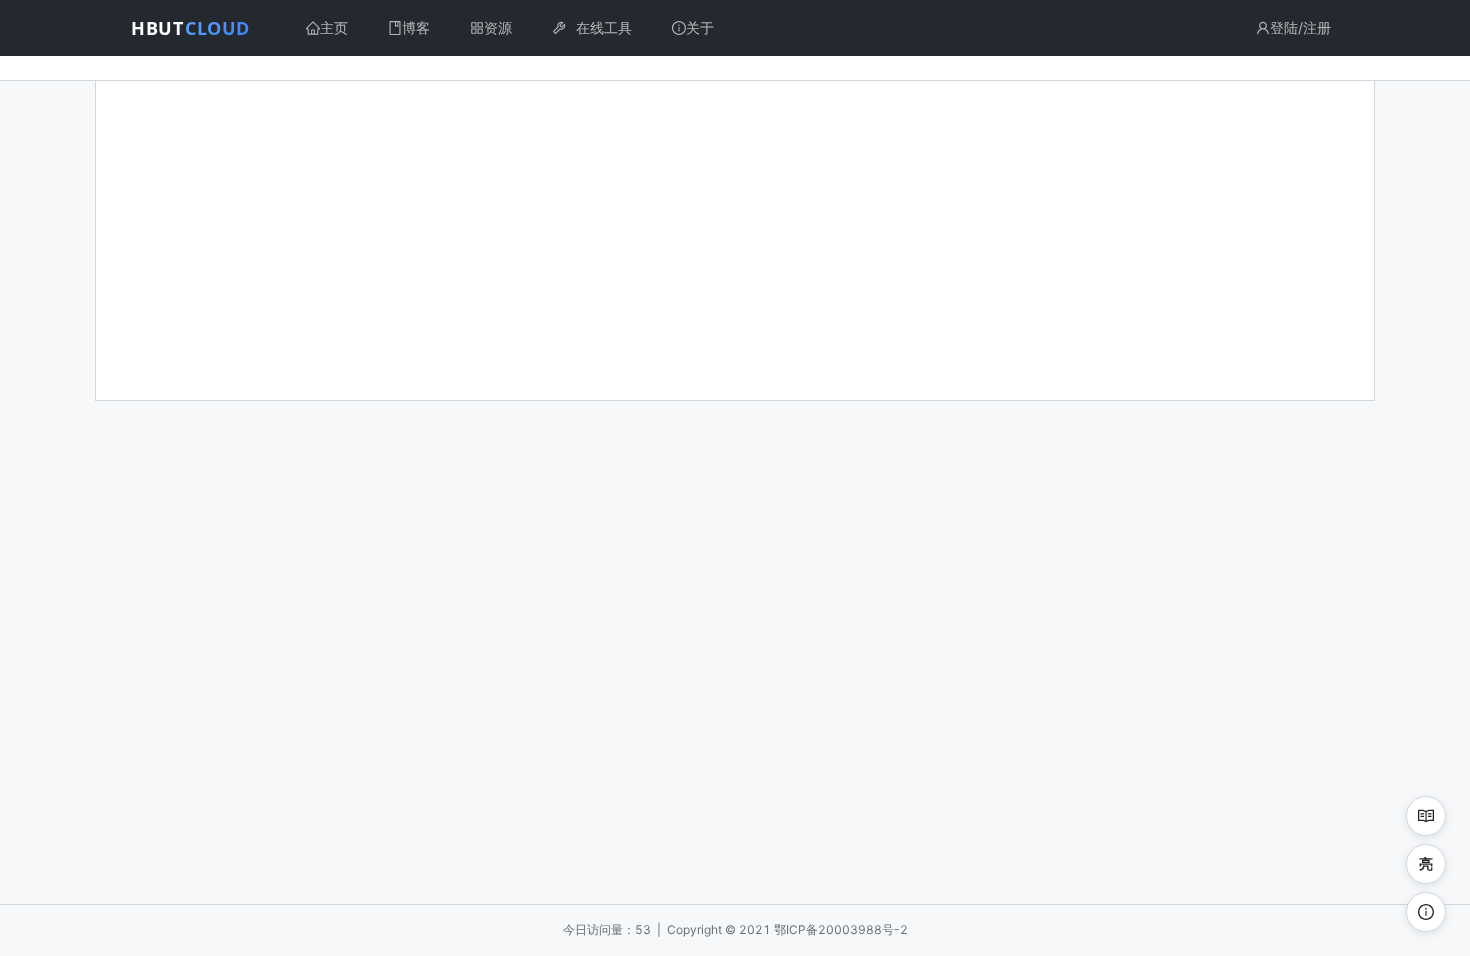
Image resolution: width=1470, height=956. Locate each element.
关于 (700, 27)
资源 (498, 27)
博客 (416, 27)
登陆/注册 (1300, 27)
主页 (334, 27)
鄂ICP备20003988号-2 (841, 929)
